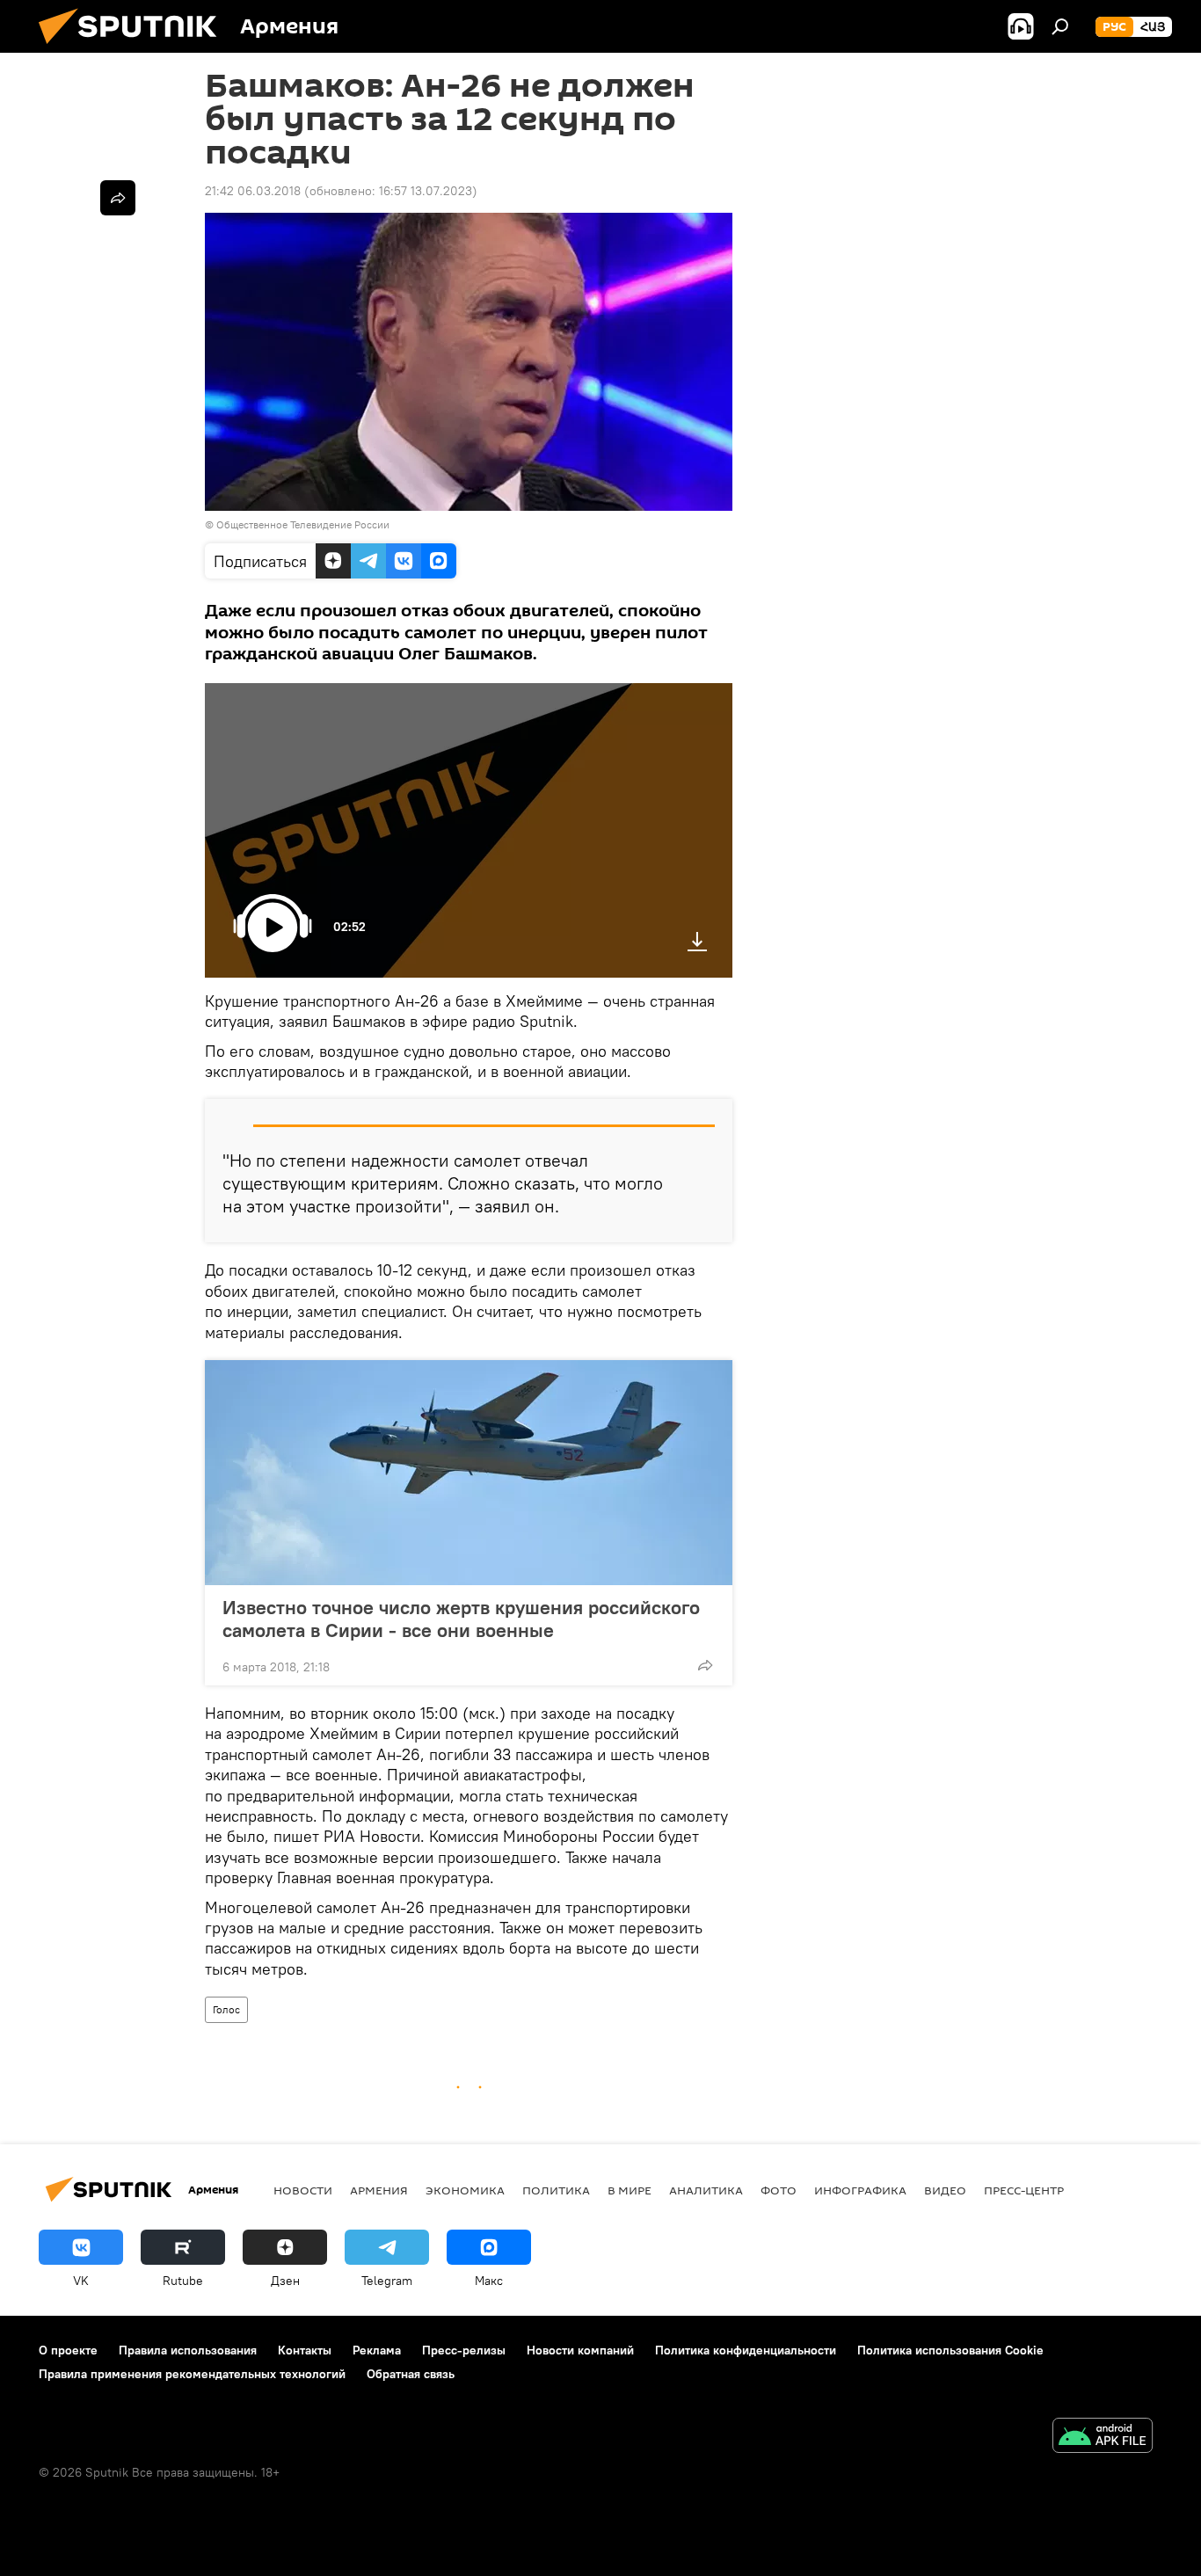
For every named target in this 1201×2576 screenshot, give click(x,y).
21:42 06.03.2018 (253, 191)
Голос (226, 2009)
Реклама (377, 2350)
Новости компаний (580, 2350)
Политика (556, 2190)
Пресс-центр (1024, 2190)
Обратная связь (411, 2374)
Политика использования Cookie (950, 2350)
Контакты (305, 2350)
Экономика (465, 2190)
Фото (779, 2190)
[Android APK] (1103, 2438)
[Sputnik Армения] (135, 48)
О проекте (68, 2350)
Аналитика (706, 2190)
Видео (945, 2190)
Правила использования (188, 2350)
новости (303, 2190)
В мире (630, 2190)
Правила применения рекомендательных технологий (192, 2374)
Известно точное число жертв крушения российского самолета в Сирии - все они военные (461, 1619)
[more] (705, 1665)
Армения (379, 2190)
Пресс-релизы (464, 2350)
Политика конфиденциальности (746, 2350)
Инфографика (860, 2190)
